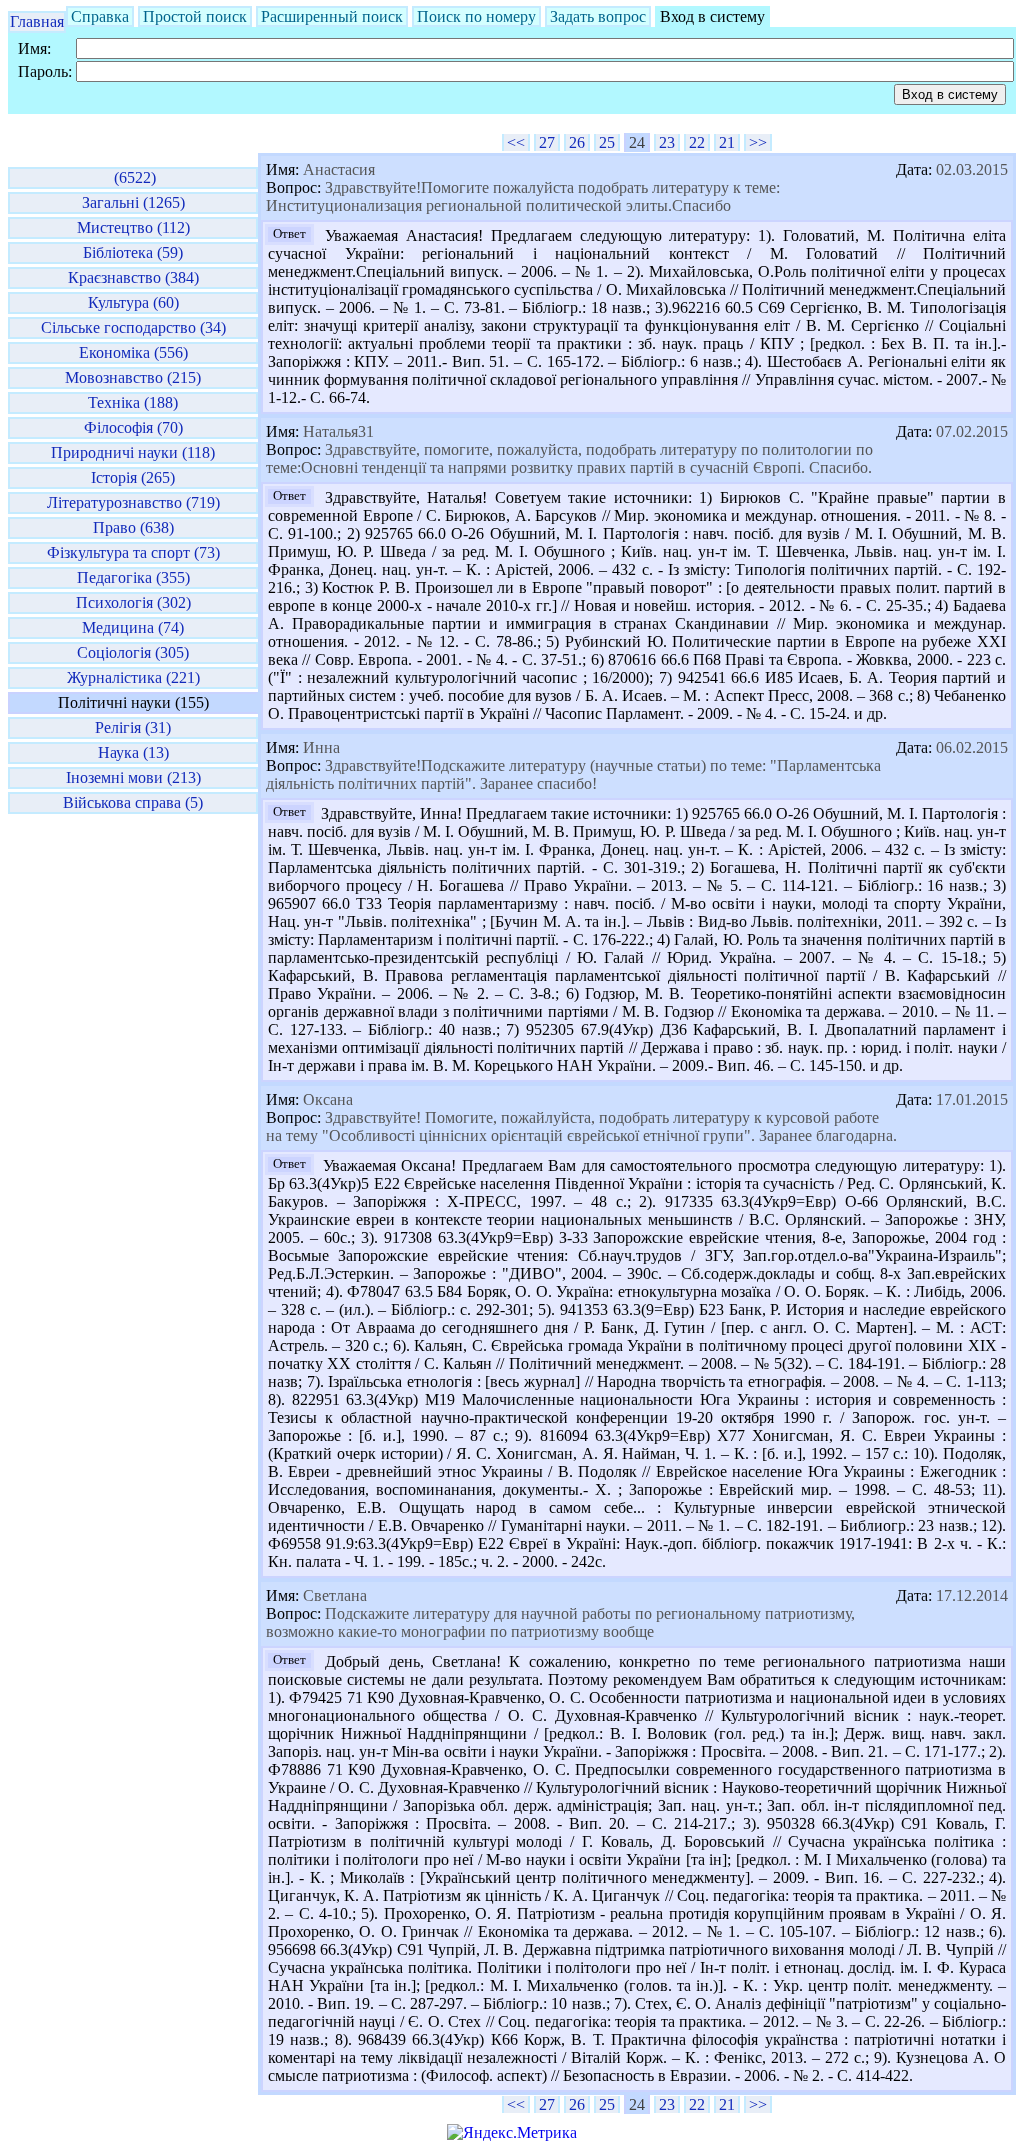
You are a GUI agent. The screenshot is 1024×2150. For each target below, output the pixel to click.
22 (697, 142)
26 (577, 142)
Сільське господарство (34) (133, 327)
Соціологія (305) (133, 652)
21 (727, 142)
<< (516, 142)
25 (607, 142)
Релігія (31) (133, 727)
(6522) (133, 177)
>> (758, 142)
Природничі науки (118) (133, 452)
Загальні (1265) (133, 202)
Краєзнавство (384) (133, 277)
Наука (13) (133, 752)
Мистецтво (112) (133, 227)
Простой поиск (195, 16)
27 (547, 142)
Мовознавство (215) (133, 377)
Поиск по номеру (476, 16)
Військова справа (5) (133, 802)
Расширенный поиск (332, 16)
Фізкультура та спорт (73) (133, 552)
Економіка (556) (133, 352)
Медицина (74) (133, 627)
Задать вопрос (598, 16)
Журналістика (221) (133, 677)
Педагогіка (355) (133, 577)
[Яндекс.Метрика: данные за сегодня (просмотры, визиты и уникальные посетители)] (512, 2133)
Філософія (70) (133, 427)
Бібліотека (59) (133, 252)
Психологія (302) (133, 602)
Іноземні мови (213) (133, 777)
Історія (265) (133, 477)
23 (667, 142)
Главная (37, 21)
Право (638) (133, 527)
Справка (100, 16)
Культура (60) (133, 302)
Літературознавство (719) (133, 502)
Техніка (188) (133, 402)
